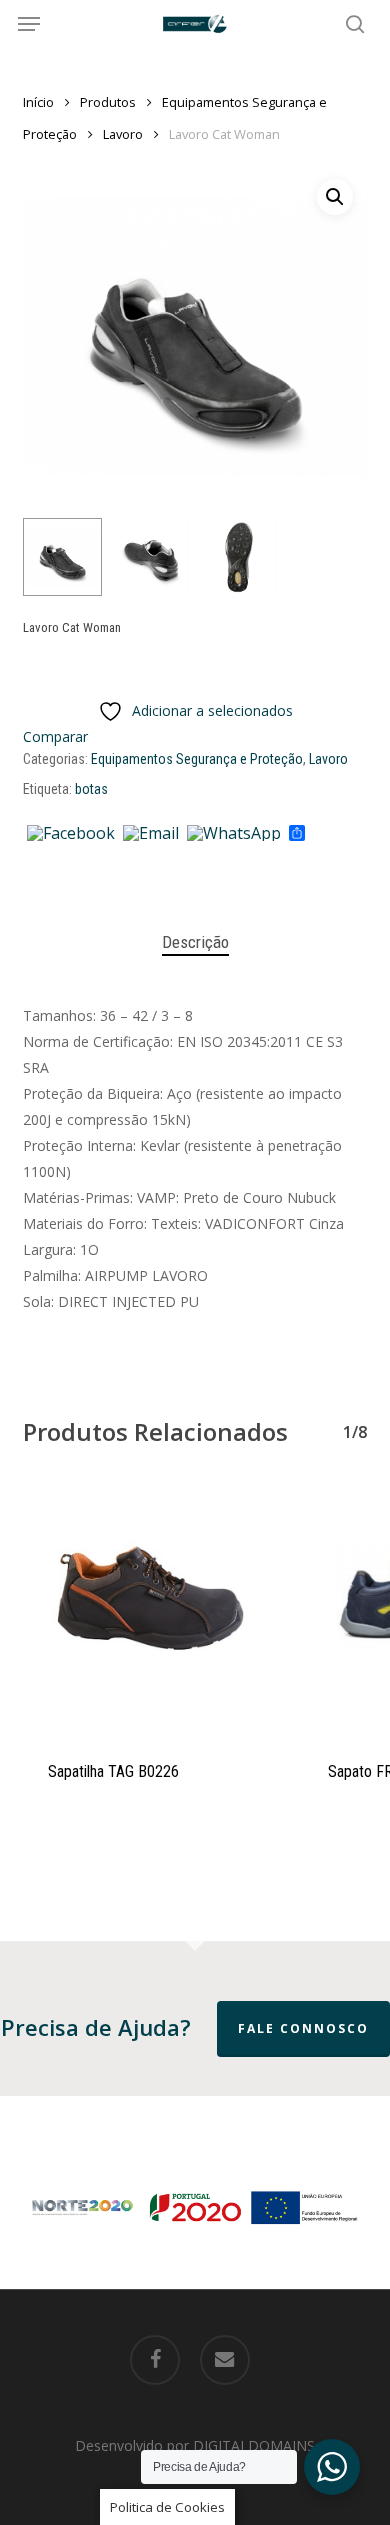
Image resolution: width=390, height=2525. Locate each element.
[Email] (151, 834)
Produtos (108, 102)
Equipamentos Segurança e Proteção (197, 759)
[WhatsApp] (234, 834)
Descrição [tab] (195, 942)
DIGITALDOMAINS (254, 2445)
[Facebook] (71, 834)
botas (91, 789)
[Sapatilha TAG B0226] (148, 1609)
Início (38, 102)
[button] (29, 24)
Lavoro (123, 134)
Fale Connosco (303, 2028)
